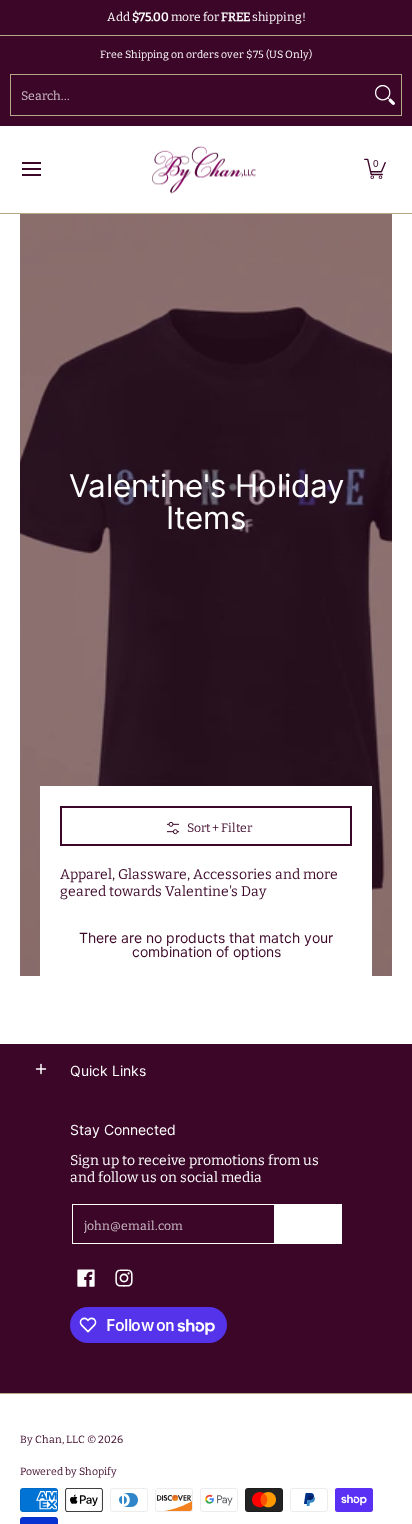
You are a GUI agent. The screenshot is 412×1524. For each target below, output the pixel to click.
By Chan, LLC (52, 1439)
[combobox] (190, 95)
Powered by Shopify (68, 1471)
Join (308, 1224)
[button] (375, 170)
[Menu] (30, 170)
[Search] (385, 95)
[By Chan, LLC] (199, 170)
